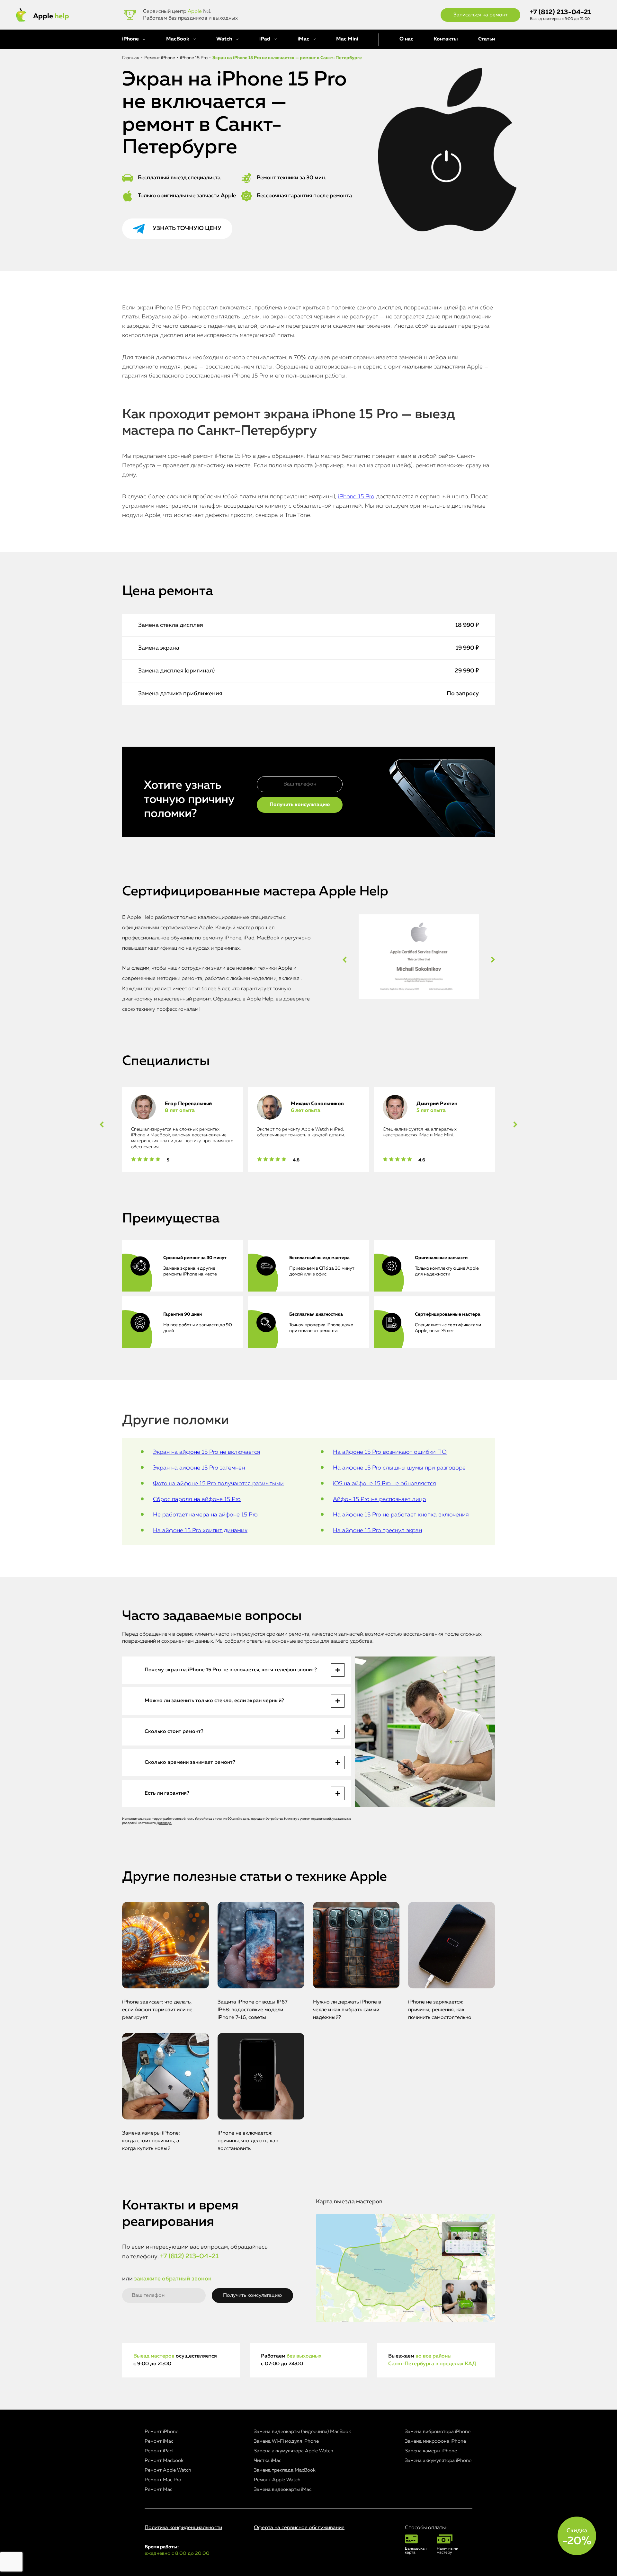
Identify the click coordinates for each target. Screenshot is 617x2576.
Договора (164, 1823)
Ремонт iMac (159, 2441)
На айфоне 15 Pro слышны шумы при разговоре (399, 1468)
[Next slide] (493, 960)
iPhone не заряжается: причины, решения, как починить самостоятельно (440, 2010)
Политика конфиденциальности (183, 2528)
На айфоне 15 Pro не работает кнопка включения (401, 1515)
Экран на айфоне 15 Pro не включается (207, 1452)
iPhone (130, 39)
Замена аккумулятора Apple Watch (294, 2451)
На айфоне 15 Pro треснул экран (377, 1531)
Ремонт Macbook (164, 2461)
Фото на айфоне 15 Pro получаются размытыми (218, 1484)
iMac (303, 39)
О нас (406, 39)
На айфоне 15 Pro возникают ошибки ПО (390, 1452)
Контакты (446, 39)
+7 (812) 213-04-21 (561, 12)
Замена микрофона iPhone (435, 2441)
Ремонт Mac (158, 2489)
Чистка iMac (268, 2461)
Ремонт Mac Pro (163, 2480)
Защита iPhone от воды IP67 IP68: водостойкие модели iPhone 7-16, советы (253, 2010)
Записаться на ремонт (480, 15)
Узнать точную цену (187, 228)
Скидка (577, 2537)
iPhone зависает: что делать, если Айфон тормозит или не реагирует (157, 2010)
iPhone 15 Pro (356, 497)
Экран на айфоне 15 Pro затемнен (199, 1468)
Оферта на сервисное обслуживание (299, 2528)
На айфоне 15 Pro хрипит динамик (200, 1531)
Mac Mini (347, 39)
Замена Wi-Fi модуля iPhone (286, 2441)
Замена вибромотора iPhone (438, 2432)
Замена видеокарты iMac (283, 2489)
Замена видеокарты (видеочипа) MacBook (302, 2432)
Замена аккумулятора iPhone (438, 2461)
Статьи (487, 39)
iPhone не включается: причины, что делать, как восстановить (248, 2141)
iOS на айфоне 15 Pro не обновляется (385, 1484)
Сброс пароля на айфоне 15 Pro (197, 1499)
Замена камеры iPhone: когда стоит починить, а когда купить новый (151, 2141)
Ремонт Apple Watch (168, 2470)
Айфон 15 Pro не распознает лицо (380, 1499)
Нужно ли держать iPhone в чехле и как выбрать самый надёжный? (347, 2010)
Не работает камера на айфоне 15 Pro (205, 1515)
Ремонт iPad (159, 2451)
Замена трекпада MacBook (285, 2470)
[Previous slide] (345, 960)
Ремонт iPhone (161, 2432)
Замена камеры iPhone (431, 2451)
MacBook (178, 39)
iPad (265, 39)
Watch (224, 39)
